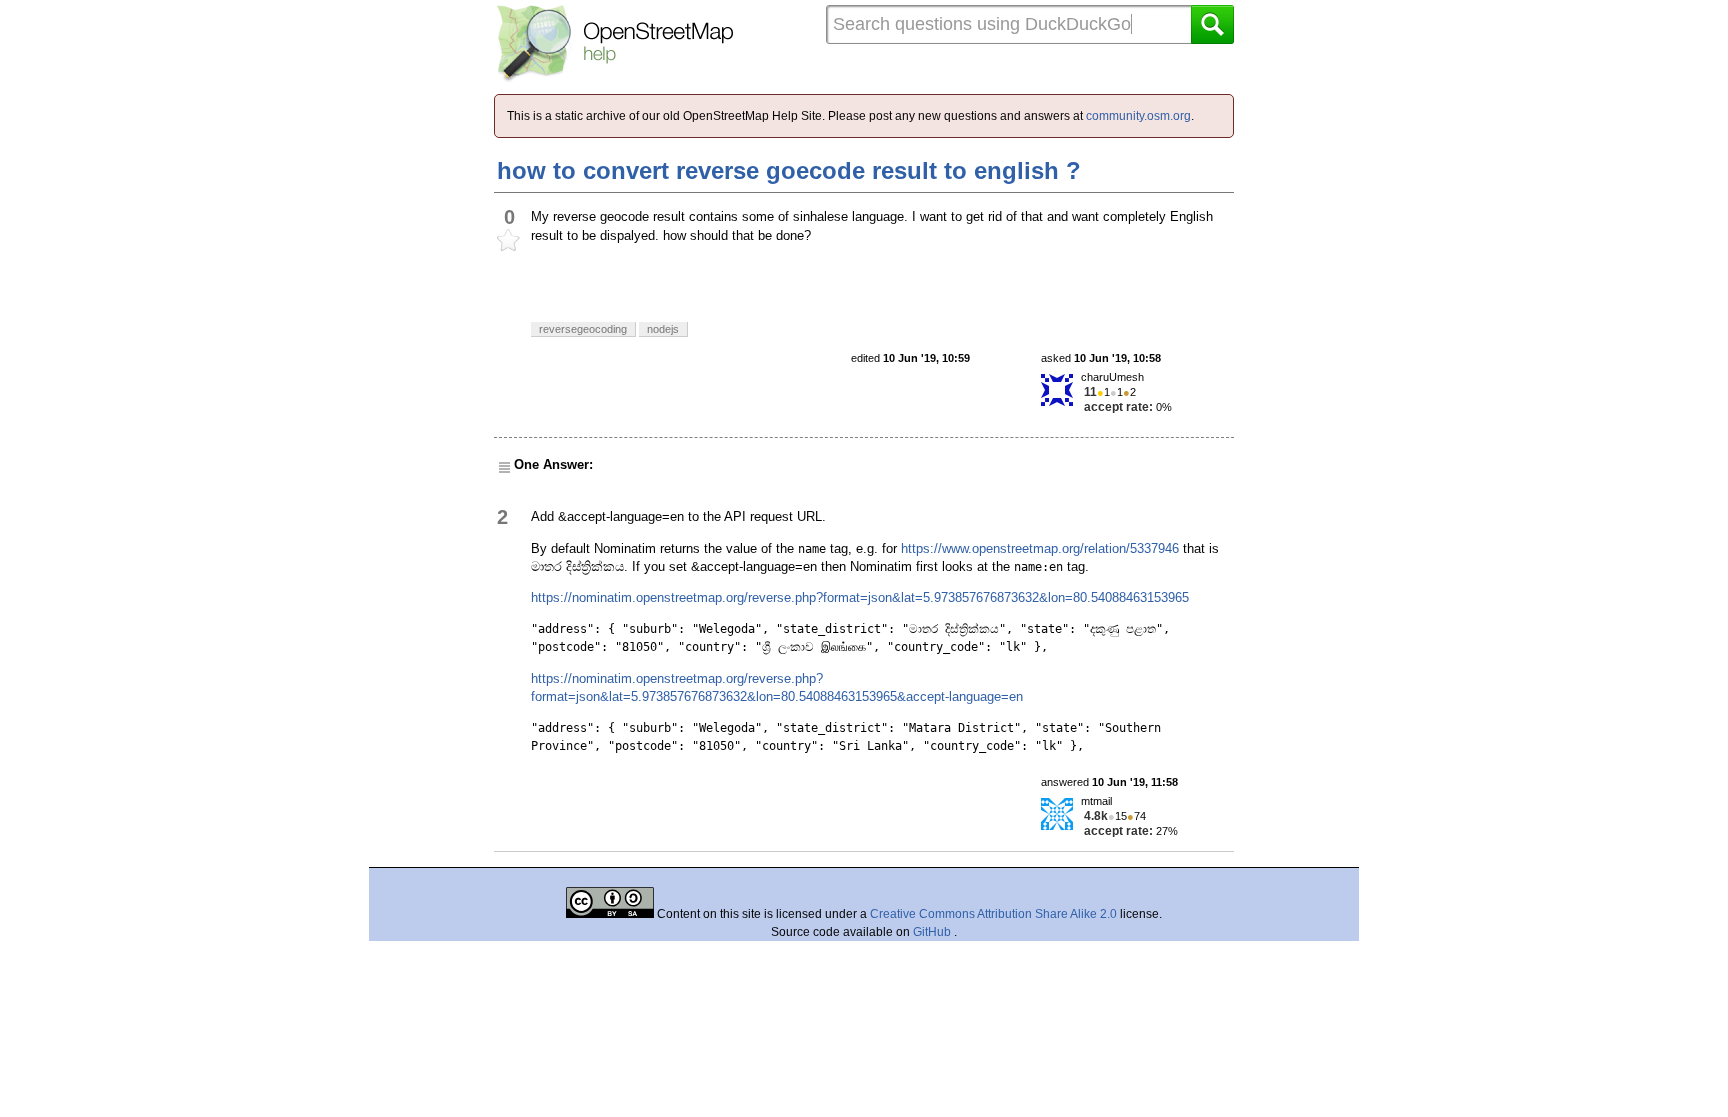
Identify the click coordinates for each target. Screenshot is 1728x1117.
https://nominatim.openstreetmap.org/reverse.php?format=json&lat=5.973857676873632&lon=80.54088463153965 (860, 597)
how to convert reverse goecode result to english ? (789, 170)
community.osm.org (1138, 116)
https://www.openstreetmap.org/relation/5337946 (1040, 548)
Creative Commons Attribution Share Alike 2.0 (993, 914)
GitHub (933, 932)
